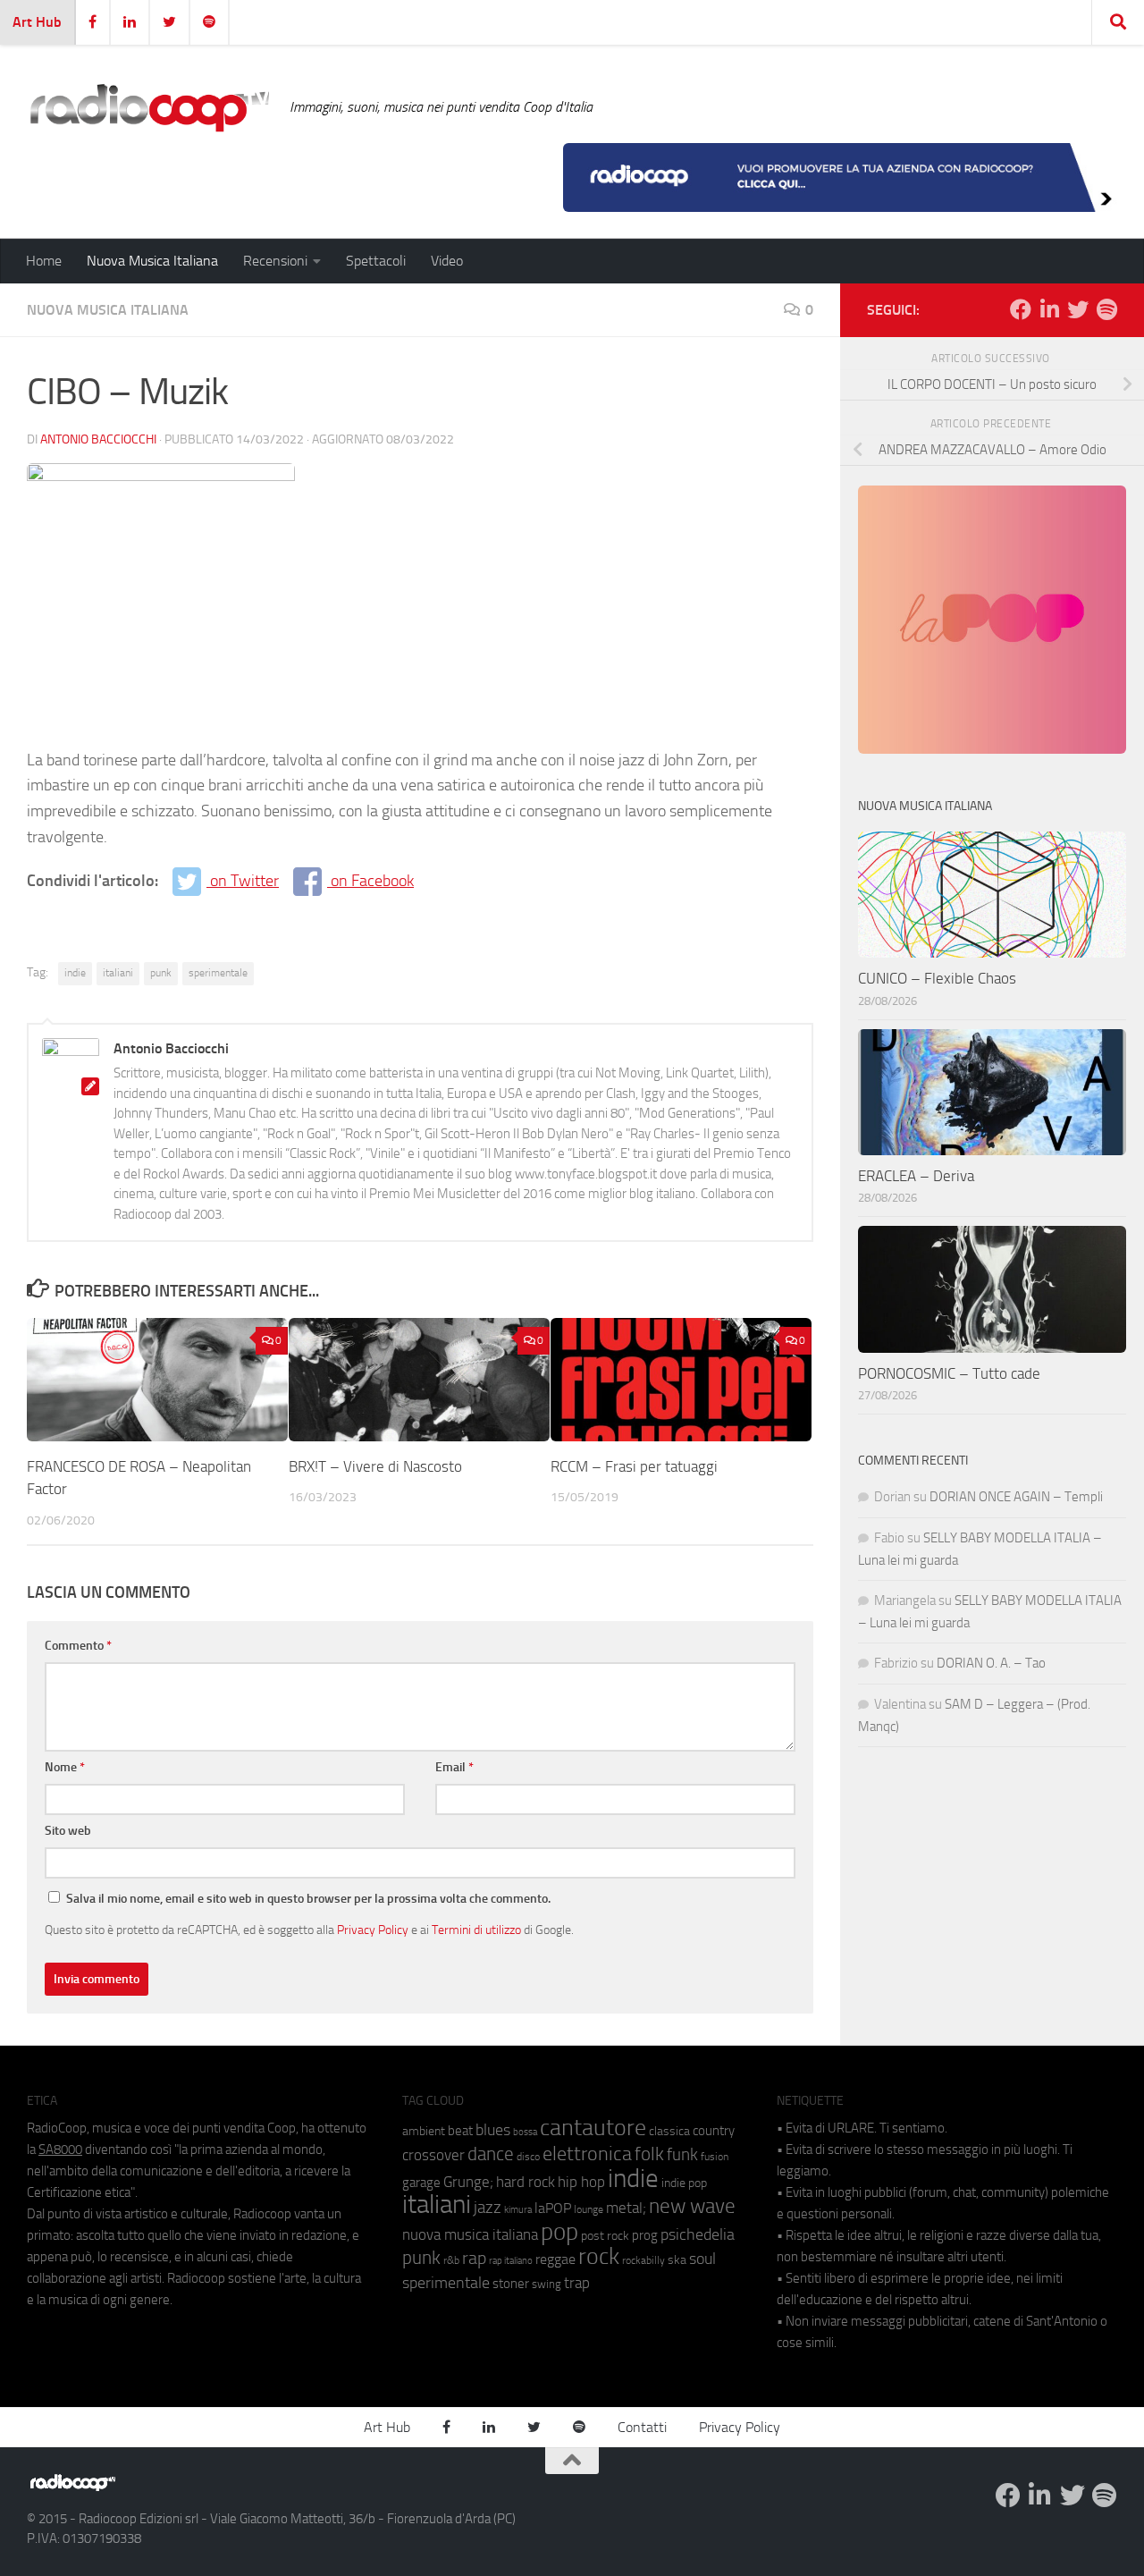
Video (447, 261)
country (714, 2131)
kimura (518, 2210)
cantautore (593, 2128)
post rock (605, 2235)
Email (454, 1767)
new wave (692, 2206)
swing (547, 2284)
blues (493, 2130)
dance (491, 2154)
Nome (65, 1767)
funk (682, 2155)
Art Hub (37, 22)
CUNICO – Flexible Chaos (937, 978)
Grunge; (468, 2182)
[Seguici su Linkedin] (1049, 309)
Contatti (642, 2427)
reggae (555, 2259)
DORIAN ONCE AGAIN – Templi (1016, 1497)
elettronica (587, 2154)
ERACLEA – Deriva (916, 1176)
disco (528, 2157)
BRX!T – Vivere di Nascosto (375, 1466)
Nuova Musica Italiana (152, 261)
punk (161, 973)
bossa (525, 2132)
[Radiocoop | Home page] (149, 107)
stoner (511, 2284)
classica (669, 2131)
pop (559, 2232)
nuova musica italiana (470, 2234)
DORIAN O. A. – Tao (991, 1663)
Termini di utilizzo (476, 1930)
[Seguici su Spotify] (1106, 309)
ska (677, 2260)
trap (577, 2283)
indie (75, 973)
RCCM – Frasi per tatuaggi (634, 1466)
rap (474, 2258)
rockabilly (643, 2260)
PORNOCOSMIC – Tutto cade (949, 1373)
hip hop (581, 2182)
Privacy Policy (373, 1930)
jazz (488, 2208)
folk (649, 2154)
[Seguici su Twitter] (1078, 309)
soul (702, 2259)
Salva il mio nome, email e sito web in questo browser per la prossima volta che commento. (308, 1899)
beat (460, 2131)
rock (599, 2256)
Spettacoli (376, 261)
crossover (433, 2155)
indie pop (684, 2183)
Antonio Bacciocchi (98, 439)
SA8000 (60, 2149)
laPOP (553, 2209)
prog (645, 2235)
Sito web (68, 1831)
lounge (589, 2209)
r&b (451, 2260)
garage (421, 2183)
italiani (118, 973)
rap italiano (511, 2261)
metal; (626, 2208)
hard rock (526, 2182)
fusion (715, 2156)
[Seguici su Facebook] (1021, 309)
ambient (424, 2131)
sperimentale (218, 973)
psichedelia (698, 2234)
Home (44, 261)
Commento (78, 1646)
